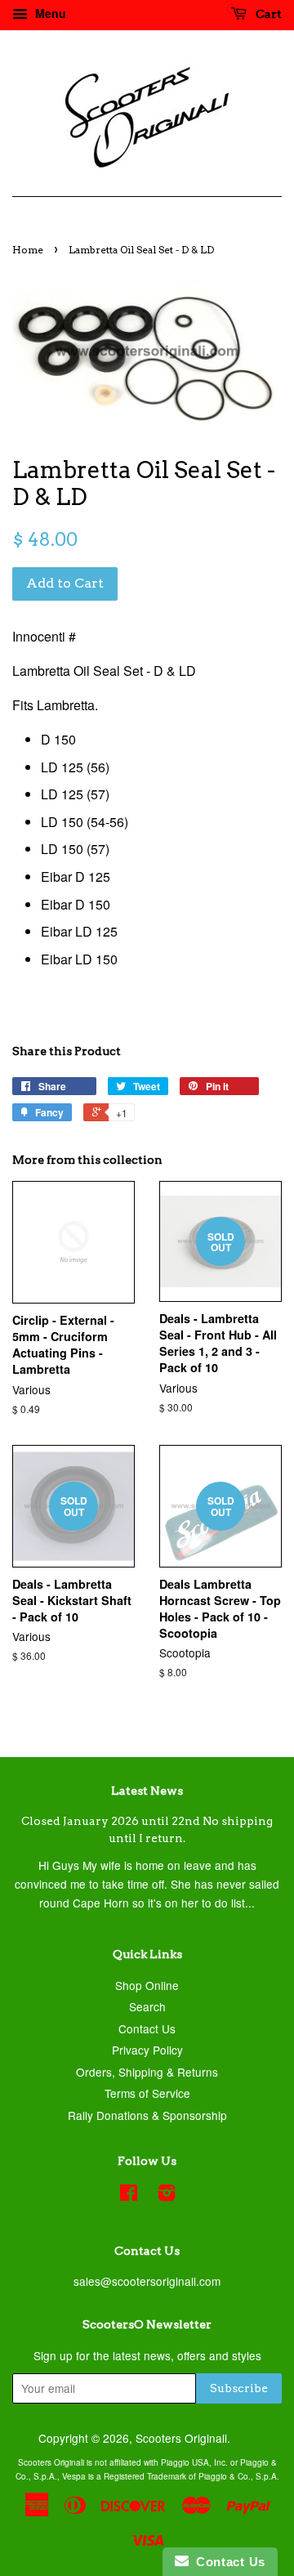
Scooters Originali (181, 2438)
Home (28, 250)
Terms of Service (147, 2093)
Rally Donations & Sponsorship (147, 2115)
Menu (49, 13)
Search (147, 2006)
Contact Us (147, 2028)
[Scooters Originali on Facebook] (129, 2195)
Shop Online (147, 1985)
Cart (267, 14)
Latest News (147, 1791)
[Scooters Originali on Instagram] (167, 2195)
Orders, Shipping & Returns (147, 2072)
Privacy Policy (147, 2050)
